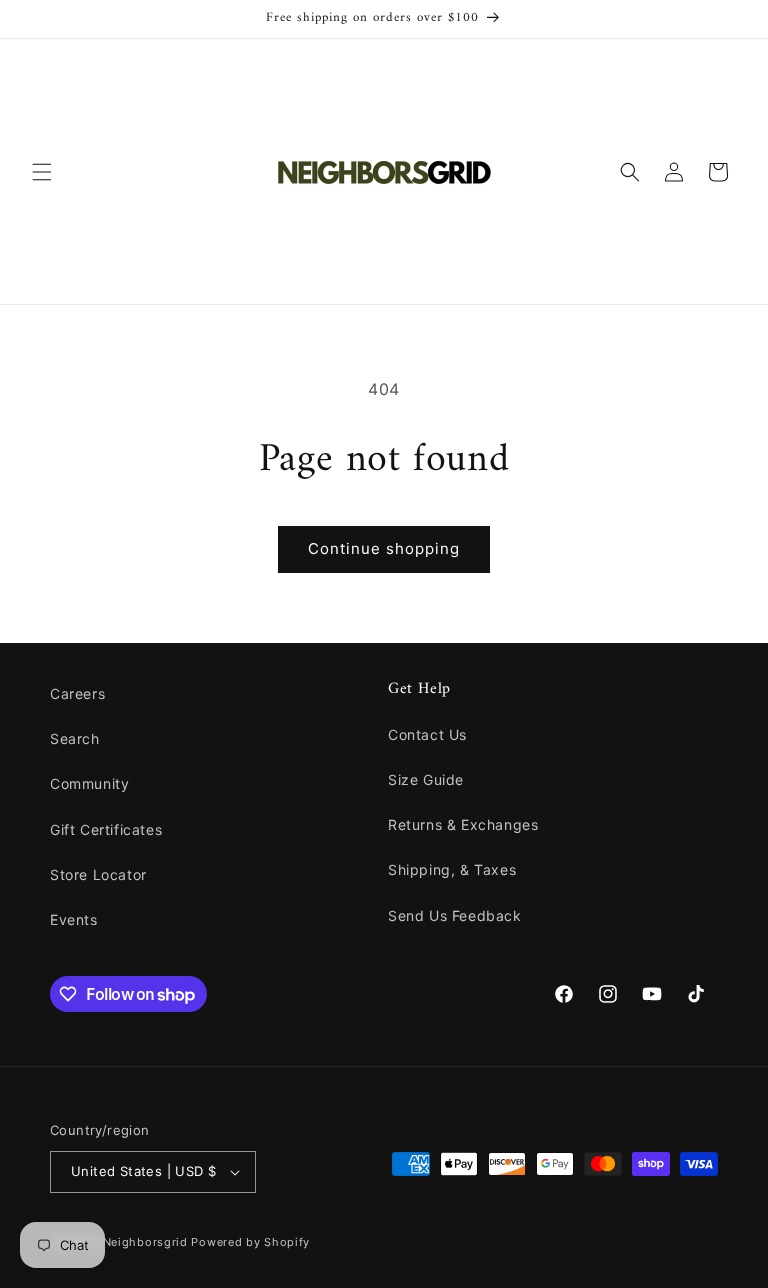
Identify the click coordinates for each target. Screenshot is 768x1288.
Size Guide (426, 779)
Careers (77, 693)
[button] (42, 172)
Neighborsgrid (145, 1242)
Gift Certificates (106, 829)
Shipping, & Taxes (452, 869)
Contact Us (427, 734)
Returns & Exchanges (463, 824)
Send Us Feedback (455, 915)
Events (74, 919)
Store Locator (98, 874)
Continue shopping (384, 548)
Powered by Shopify (250, 1242)
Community (89, 783)
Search (75, 738)
